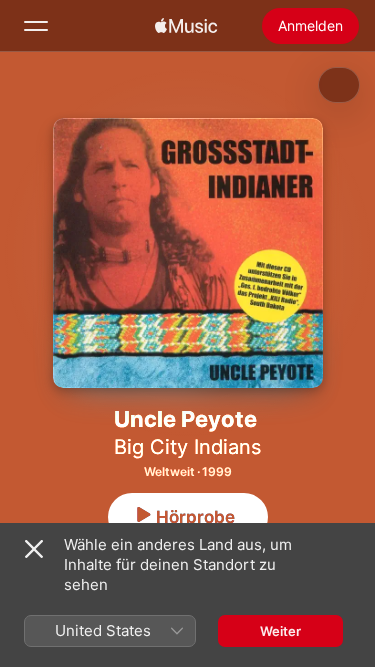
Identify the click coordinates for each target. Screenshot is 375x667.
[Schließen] (34, 549)
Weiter (280, 631)
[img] (186, 26)
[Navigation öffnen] (36, 26)
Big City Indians (187, 447)
